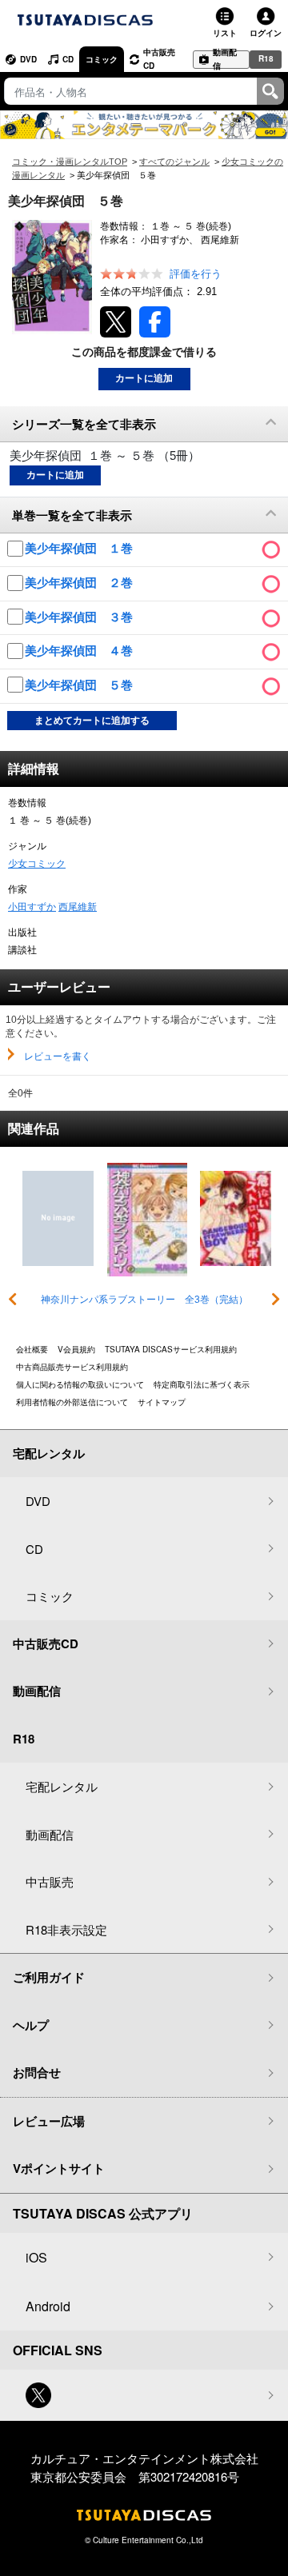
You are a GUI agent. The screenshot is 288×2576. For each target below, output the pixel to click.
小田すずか (32, 907)
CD (68, 59)
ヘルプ (31, 2025)
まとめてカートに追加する (92, 721)
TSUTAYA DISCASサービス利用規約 (171, 1349)
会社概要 (32, 1349)
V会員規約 (76, 1349)
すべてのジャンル (174, 162)
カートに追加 (144, 378)
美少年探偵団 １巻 (80, 548)
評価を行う (196, 274)
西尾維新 (78, 907)
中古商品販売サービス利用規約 (72, 1367)
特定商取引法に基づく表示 (202, 1384)
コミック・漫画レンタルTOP (70, 162)
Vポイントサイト (59, 2168)
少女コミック (37, 864)
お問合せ (37, 2072)
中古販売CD (159, 59)
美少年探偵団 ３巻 (80, 617)
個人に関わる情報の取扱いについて (80, 1384)
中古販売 (50, 1881)
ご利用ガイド (49, 1977)
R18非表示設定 (66, 1929)
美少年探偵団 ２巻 (80, 583)
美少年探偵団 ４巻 (80, 651)
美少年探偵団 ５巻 (80, 685)
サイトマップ (162, 1402)
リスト (225, 33)
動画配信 (225, 60)
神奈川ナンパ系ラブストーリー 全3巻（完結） (144, 1300)
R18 (266, 58)
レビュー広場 (49, 2121)
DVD (28, 59)
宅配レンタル (62, 1786)
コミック (102, 59)
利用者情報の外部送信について (72, 1402)
